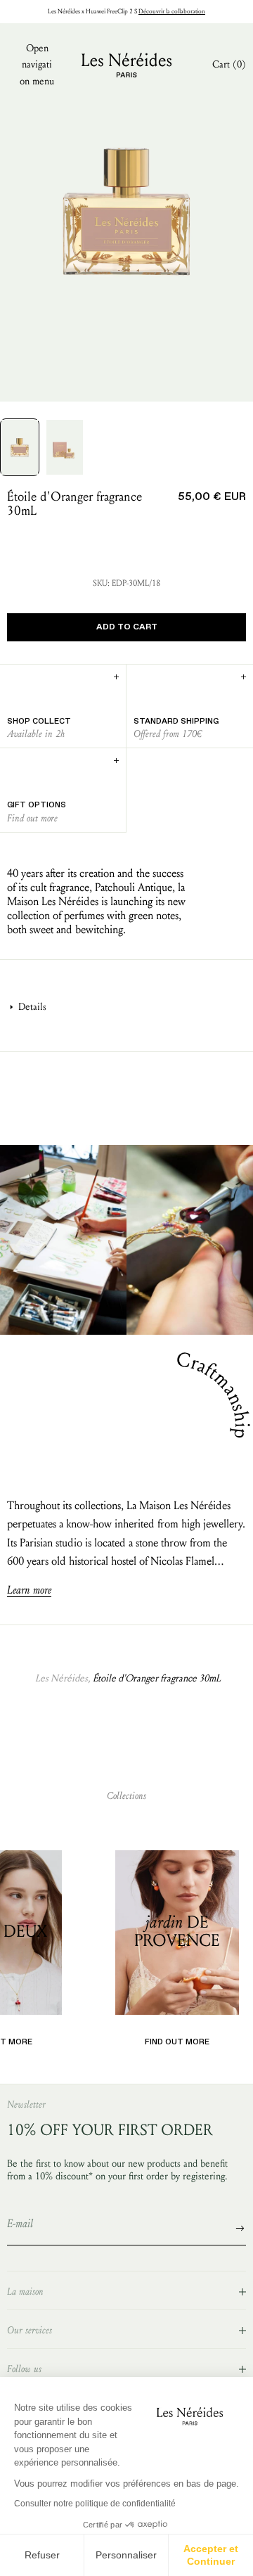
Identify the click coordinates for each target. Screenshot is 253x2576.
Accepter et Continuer (211, 2555)
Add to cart (127, 627)
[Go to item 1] (20, 447)
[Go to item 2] (65, 447)
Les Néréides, (63, 1678)
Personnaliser (126, 2555)
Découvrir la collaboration (172, 11)
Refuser (42, 2555)
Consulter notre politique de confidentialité (95, 2504)
